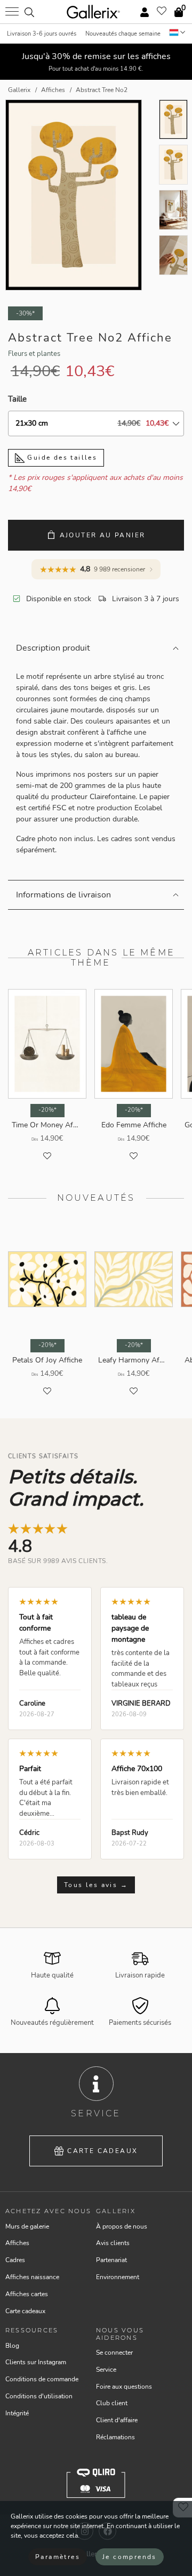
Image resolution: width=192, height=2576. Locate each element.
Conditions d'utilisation (39, 2396)
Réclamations (115, 2437)
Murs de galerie (27, 2226)
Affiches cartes (27, 2294)
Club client (112, 2403)
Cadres (15, 2260)
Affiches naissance (32, 2277)
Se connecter (114, 2353)
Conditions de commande (42, 2379)
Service (106, 2370)
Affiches (17, 2243)
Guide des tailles (61, 458)
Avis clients (113, 2243)
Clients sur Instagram (36, 2362)
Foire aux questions (124, 2387)
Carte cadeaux (102, 2151)
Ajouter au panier (103, 535)
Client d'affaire (117, 2420)
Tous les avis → (96, 1885)
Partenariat (111, 2260)
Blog (12, 2346)
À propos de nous (122, 2226)
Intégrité (17, 2413)
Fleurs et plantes (34, 354)
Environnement (118, 2277)
